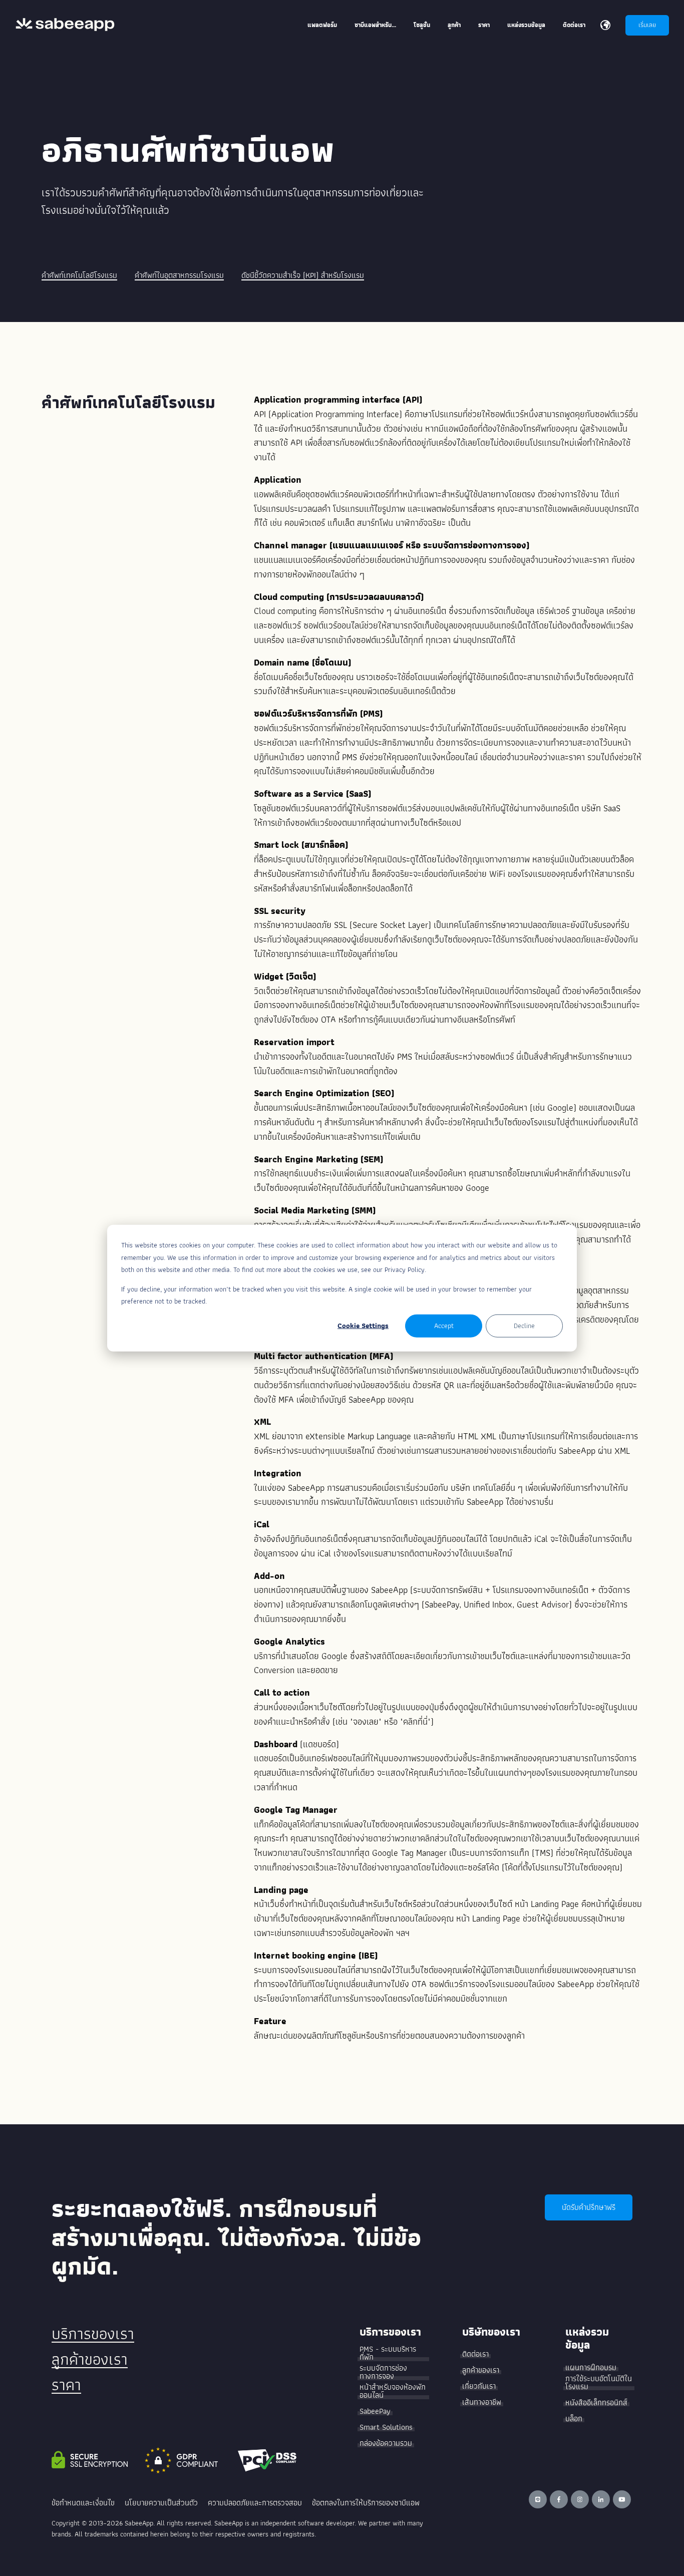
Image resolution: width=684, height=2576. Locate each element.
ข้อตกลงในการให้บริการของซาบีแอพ (366, 2503)
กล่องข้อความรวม (386, 2443)
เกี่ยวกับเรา (479, 2386)
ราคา (66, 2385)
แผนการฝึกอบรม (591, 2368)
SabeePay (375, 2411)
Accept (444, 1326)
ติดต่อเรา (475, 2354)
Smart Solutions (386, 2427)
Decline (524, 1326)
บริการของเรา (93, 2334)
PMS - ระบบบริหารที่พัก (388, 2353)
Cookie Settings (363, 1326)
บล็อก (574, 2419)
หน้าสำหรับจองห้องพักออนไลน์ (393, 2391)
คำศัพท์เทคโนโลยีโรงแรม (79, 275)
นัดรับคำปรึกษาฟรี (589, 2207)
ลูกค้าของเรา (90, 2359)
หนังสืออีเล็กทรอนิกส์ (596, 2403)
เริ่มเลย (647, 25)
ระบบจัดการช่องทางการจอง (383, 2372)
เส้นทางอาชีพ (482, 2402)
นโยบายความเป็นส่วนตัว (161, 2503)
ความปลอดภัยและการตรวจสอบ (255, 2503)
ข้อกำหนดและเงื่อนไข (83, 2503)
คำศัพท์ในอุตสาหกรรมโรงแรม (179, 275)
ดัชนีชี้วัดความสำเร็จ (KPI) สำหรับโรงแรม (303, 275)
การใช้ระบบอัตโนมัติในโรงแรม (599, 2383)
